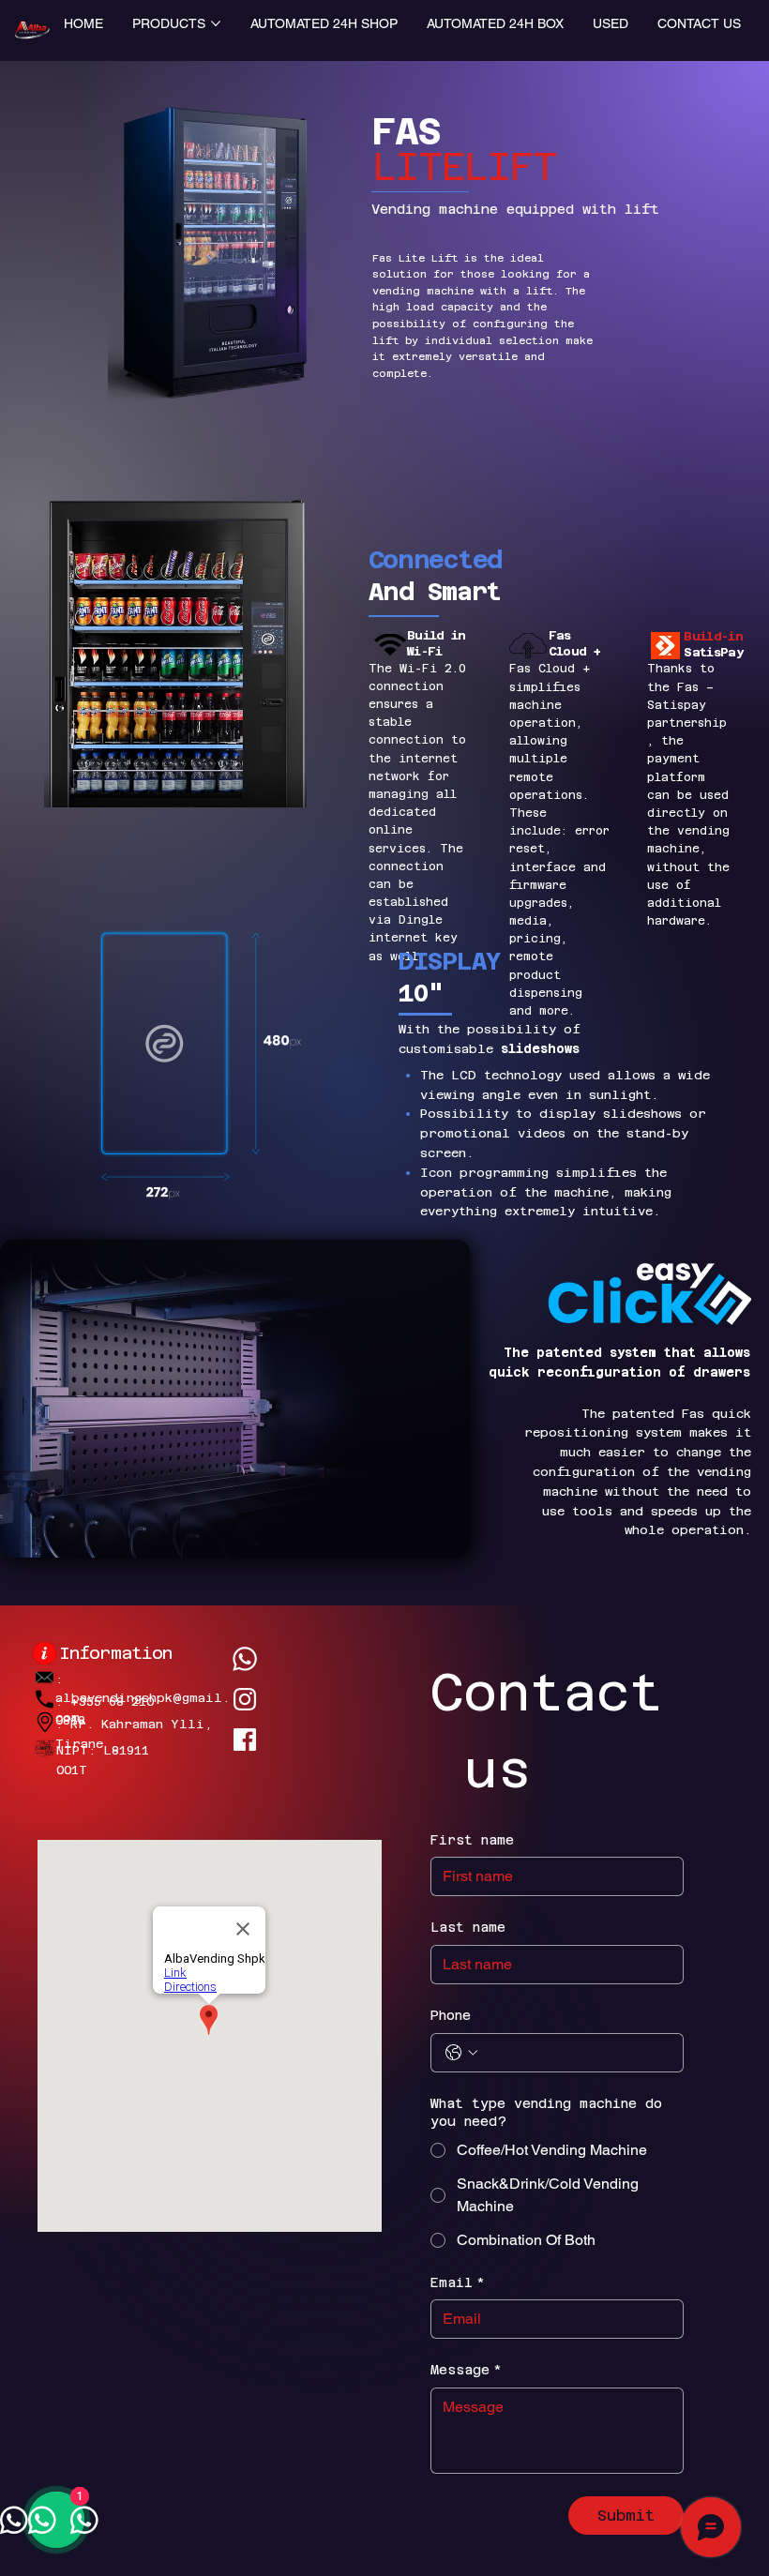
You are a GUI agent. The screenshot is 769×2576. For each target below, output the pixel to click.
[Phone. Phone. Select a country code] (461, 2053)
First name (472, 1840)
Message (466, 2370)
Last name (468, 1927)
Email (458, 2282)
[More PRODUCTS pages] (216, 23)
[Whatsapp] (245, 1659)
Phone (451, 2015)
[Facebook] (245, 1740)
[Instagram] (245, 1699)
